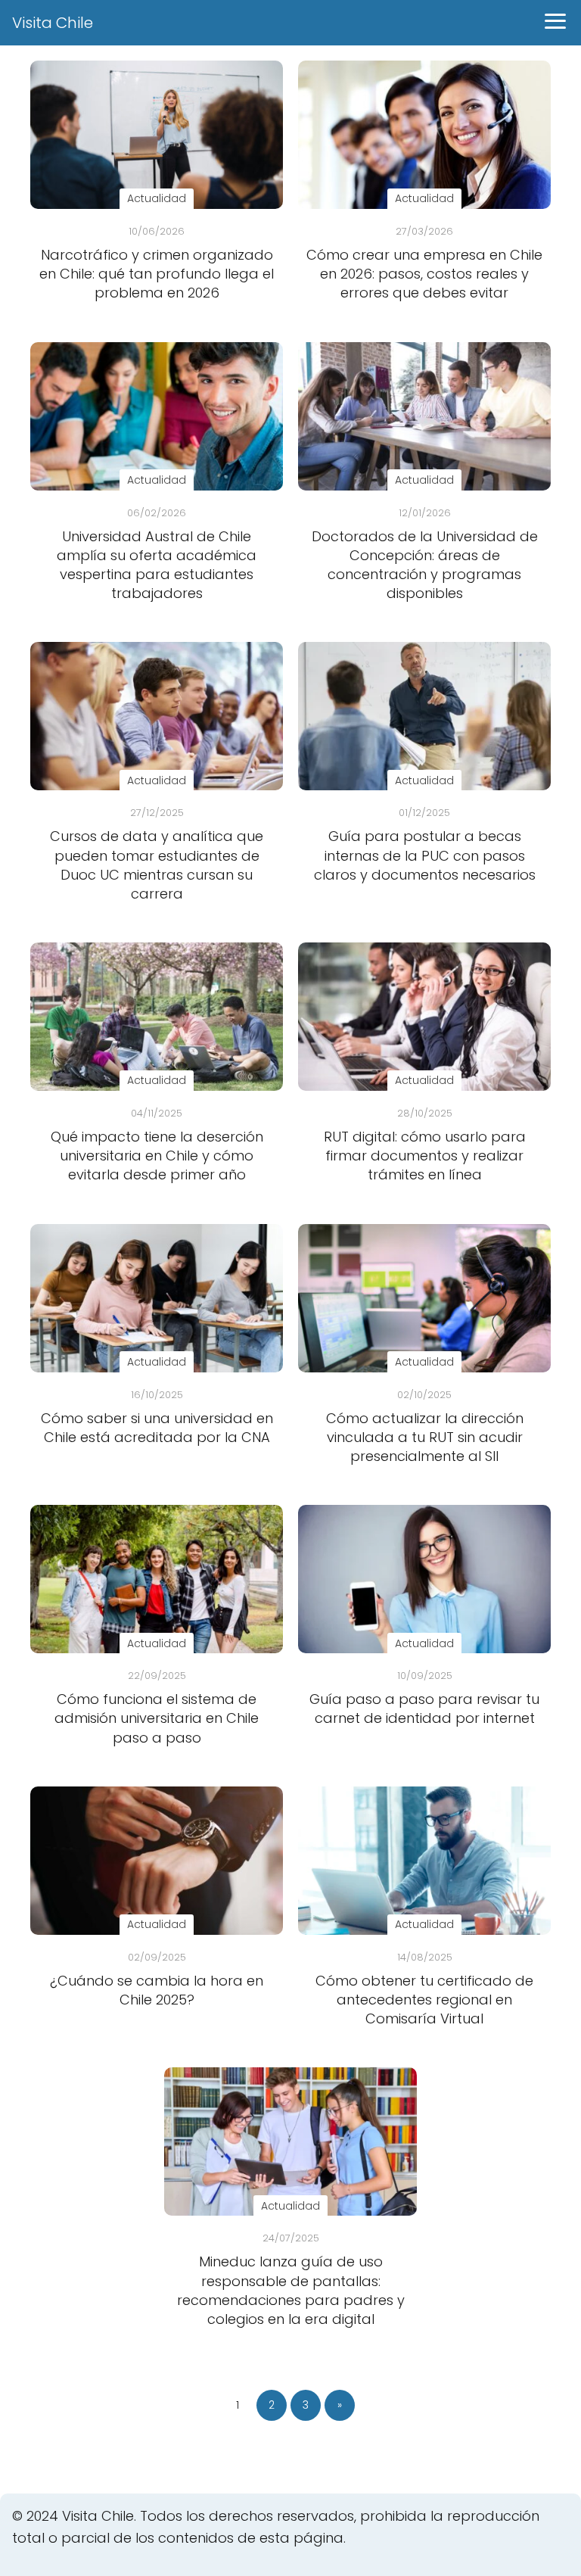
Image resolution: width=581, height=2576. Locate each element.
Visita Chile (53, 23)
